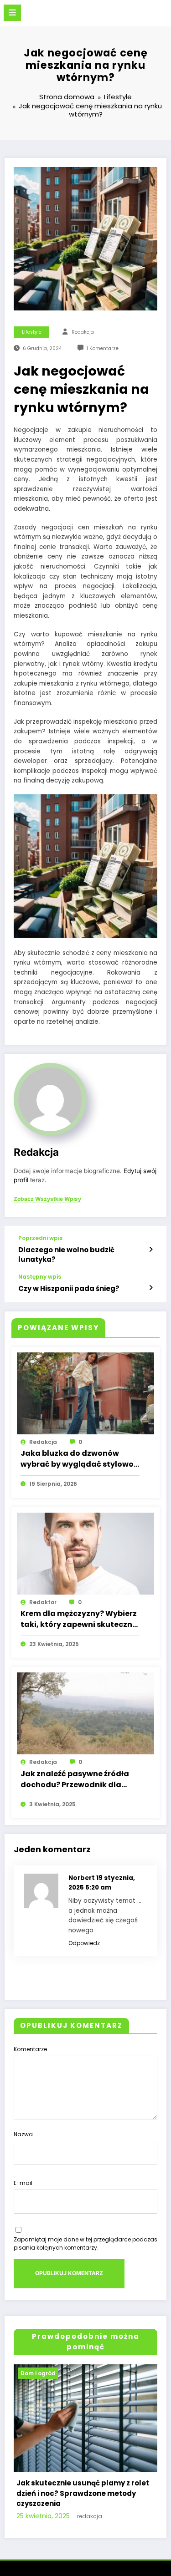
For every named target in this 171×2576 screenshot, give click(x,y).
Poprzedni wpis (40, 1238)
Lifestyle (32, 332)
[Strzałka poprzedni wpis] (151, 1250)
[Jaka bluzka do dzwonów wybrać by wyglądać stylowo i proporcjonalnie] (85, 1393)
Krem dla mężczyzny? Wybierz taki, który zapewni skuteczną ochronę (79, 1619)
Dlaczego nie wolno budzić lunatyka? (66, 1255)
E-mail (23, 2183)
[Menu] (12, 13)
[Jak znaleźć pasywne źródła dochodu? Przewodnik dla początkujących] (85, 1713)
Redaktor (43, 1602)
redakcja (83, 332)
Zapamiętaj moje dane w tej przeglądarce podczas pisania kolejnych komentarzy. (85, 2243)
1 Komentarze (103, 348)
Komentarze (30, 2049)
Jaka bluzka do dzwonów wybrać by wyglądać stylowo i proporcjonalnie (79, 1459)
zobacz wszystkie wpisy (47, 1199)
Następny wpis (40, 1277)
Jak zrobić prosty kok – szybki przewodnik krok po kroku (73, 2524)
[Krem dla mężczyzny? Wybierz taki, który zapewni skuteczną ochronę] (85, 1553)
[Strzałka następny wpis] (151, 1288)
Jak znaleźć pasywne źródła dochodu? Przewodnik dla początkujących (75, 1779)
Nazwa (23, 2134)
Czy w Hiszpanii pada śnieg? (69, 1288)
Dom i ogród (41, 2373)
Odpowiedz (84, 1943)
